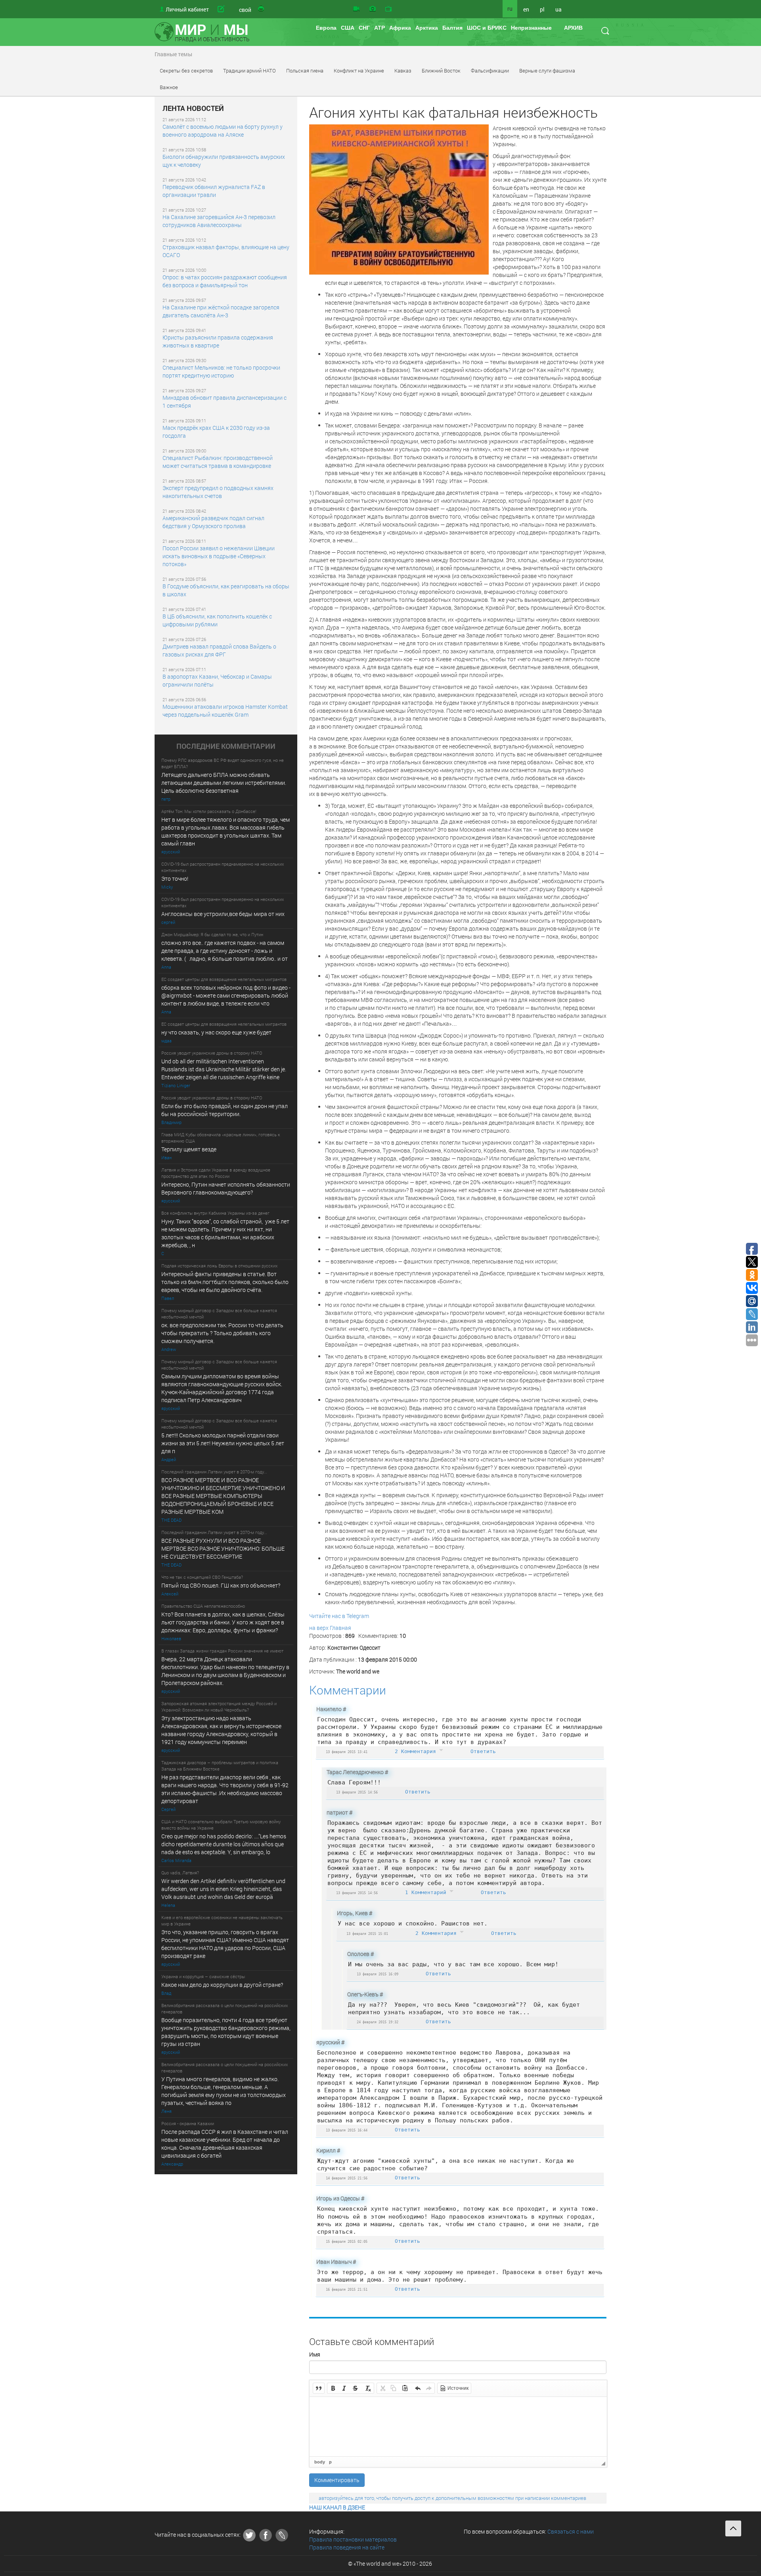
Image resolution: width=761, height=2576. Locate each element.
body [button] (320, 2462)
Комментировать (337, 2480)
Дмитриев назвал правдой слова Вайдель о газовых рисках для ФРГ (219, 650)
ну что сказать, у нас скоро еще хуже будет (216, 1032)
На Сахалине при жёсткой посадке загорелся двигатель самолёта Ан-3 (221, 311)
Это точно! (175, 879)
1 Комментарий (427, 1892)
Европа (326, 28)
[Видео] (356, 9)
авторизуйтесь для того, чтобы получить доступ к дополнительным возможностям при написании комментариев (452, 2498)
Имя (315, 2354)
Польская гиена (305, 71)
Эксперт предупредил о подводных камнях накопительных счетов (218, 492)
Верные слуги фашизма (547, 71)
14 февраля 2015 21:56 (347, 2178)
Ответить (483, 1751)
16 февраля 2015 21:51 (347, 2289)
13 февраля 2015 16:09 (378, 1974)
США (348, 28)
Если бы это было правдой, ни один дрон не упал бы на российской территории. (225, 1110)
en (526, 9)
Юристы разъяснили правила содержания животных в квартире (218, 341)
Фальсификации (490, 71)
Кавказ (403, 71)
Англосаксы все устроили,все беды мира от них (223, 914)
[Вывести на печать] (262, 9)
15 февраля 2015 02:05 (347, 2241)
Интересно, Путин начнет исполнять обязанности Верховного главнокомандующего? (226, 1188)
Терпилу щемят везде (189, 1149)
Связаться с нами (571, 2531)
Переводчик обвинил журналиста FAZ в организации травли (214, 191)
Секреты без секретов (186, 71)
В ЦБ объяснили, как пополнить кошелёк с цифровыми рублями (217, 620)
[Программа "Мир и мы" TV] (388, 9)
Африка (400, 28)
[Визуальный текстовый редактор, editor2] (458, 2427)
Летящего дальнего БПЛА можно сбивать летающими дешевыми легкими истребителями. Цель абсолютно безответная (224, 783)
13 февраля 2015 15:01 (367, 1934)
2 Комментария (417, 1751)
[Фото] (373, 9)
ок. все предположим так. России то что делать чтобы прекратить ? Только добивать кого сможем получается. (222, 1333)
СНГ (364, 28)
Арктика (427, 28)
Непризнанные (531, 28)
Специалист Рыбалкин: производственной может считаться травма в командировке (218, 462)
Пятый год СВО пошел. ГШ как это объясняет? (221, 1585)
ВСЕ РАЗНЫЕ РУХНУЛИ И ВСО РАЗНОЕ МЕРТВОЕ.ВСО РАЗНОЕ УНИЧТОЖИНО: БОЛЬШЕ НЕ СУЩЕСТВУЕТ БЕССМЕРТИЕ (223, 1548)
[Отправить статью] (233, 9)
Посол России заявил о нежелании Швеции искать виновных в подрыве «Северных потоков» (219, 556)
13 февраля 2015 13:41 (347, 1752)
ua (558, 9)
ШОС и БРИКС (487, 28)
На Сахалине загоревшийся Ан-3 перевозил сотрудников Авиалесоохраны (219, 221)
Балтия (452, 28)
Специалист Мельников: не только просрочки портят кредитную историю (221, 371)
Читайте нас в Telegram (339, 1616)
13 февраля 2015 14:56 (357, 1792)
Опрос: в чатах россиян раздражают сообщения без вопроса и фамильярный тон (225, 281)
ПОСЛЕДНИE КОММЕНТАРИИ (226, 746)
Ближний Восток (441, 71)
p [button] (330, 2462)
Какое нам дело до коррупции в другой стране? (222, 1985)
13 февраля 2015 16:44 (347, 2130)
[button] (319, 2388)
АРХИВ (573, 28)
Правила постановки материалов (353, 2539)
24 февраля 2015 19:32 (378, 2022)
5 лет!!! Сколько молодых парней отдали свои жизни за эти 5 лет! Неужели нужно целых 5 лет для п (223, 1443)
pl (542, 9)
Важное (169, 87)
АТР (380, 28)
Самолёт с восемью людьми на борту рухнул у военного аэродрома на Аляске (223, 131)
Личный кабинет (187, 9)
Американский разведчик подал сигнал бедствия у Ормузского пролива (213, 522)
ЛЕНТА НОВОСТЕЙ (193, 109)
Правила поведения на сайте (347, 2547)
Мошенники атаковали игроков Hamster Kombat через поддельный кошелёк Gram (225, 711)
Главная (340, 1628)
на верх (319, 1628)
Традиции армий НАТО (250, 71)
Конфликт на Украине (359, 71)
